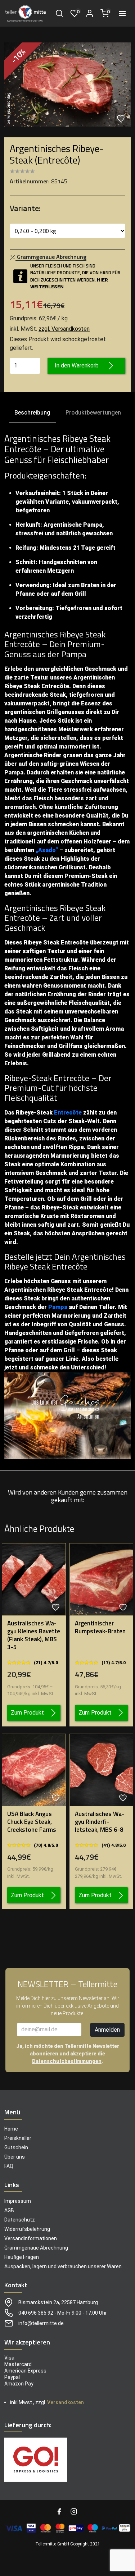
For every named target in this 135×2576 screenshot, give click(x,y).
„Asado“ (47, 850)
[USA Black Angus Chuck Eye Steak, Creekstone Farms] (34, 1769)
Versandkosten (66, 2402)
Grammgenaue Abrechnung (36, 2248)
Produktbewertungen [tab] (93, 413)
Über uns (15, 2157)
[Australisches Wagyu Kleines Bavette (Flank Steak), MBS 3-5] (34, 1579)
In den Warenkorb (77, 365)
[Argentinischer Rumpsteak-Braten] (102, 1579)
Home (11, 2129)
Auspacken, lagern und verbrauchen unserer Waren (63, 2266)
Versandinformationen (31, 2238)
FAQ (9, 2166)
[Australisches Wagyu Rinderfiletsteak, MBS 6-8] (102, 1769)
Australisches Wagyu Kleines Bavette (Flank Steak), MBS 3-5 (34, 1635)
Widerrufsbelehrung (27, 2229)
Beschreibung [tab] (32, 413)
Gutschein (16, 2147)
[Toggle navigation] (122, 13)
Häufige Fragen (22, 2257)
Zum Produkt (27, 1713)
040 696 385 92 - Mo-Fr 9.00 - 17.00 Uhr (63, 2313)
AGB (9, 2210)
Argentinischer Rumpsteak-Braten (100, 1627)
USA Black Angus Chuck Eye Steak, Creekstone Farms (32, 1822)
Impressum (18, 2201)
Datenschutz (20, 2220)
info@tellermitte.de (41, 2323)
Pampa (58, 1307)
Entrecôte (68, 1113)
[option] (67, 84)
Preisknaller (18, 2138)
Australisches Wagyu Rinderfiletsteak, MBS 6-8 (100, 1822)
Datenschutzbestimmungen (67, 2061)
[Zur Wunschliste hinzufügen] (122, 118)
